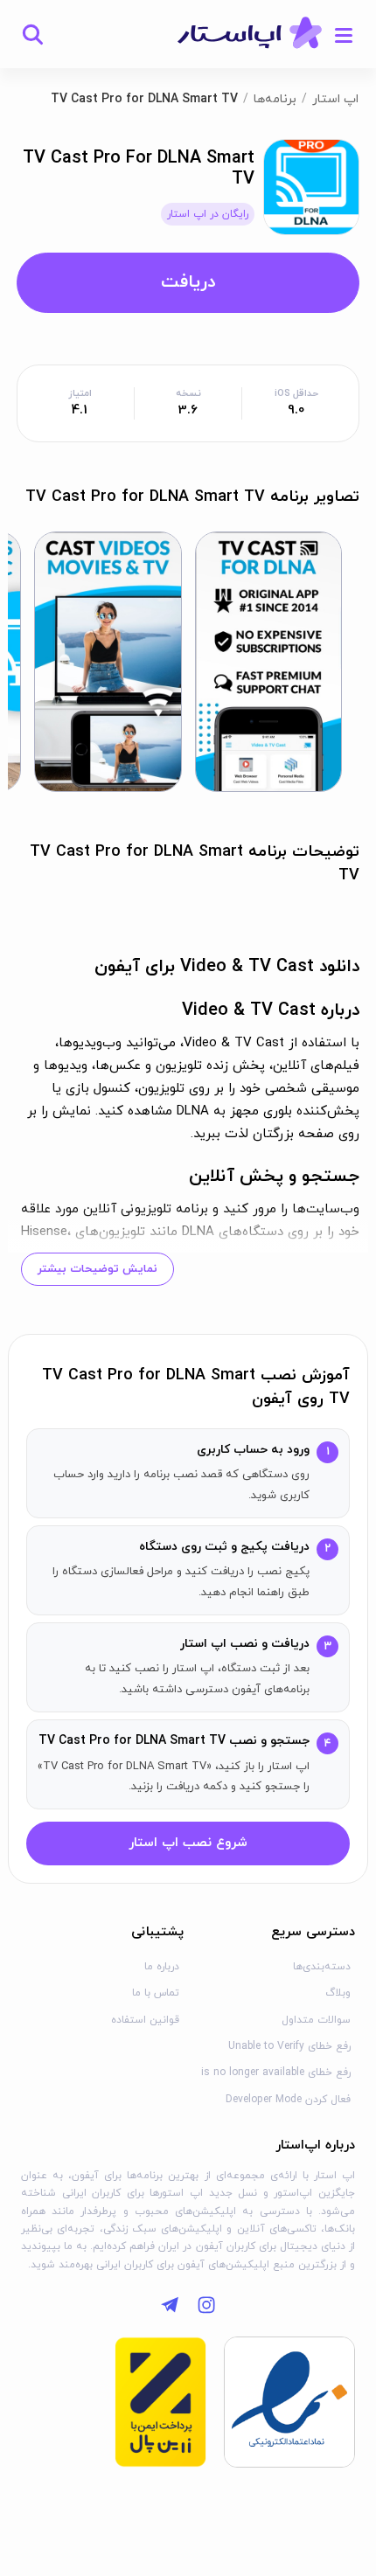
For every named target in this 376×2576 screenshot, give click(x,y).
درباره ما (162, 1967)
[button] (269, 662)
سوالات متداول (316, 2020)
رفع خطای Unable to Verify (289, 2046)
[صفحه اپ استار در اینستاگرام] (206, 2305)
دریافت (188, 282)
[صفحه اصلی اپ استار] (250, 34)
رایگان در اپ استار (208, 214)
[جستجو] (32, 34)
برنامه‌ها (275, 99)
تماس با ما (156, 1993)
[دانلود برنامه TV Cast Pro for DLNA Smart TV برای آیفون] (311, 186)
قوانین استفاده (145, 2020)
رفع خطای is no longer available (276, 2073)
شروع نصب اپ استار (188, 1843)
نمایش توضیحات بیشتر (97, 1269)
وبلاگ (338, 1993)
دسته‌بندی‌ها (322, 1967)
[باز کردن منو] (344, 34)
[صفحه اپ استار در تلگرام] (170, 2305)
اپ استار (335, 99)
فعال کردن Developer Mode (288, 2100)
